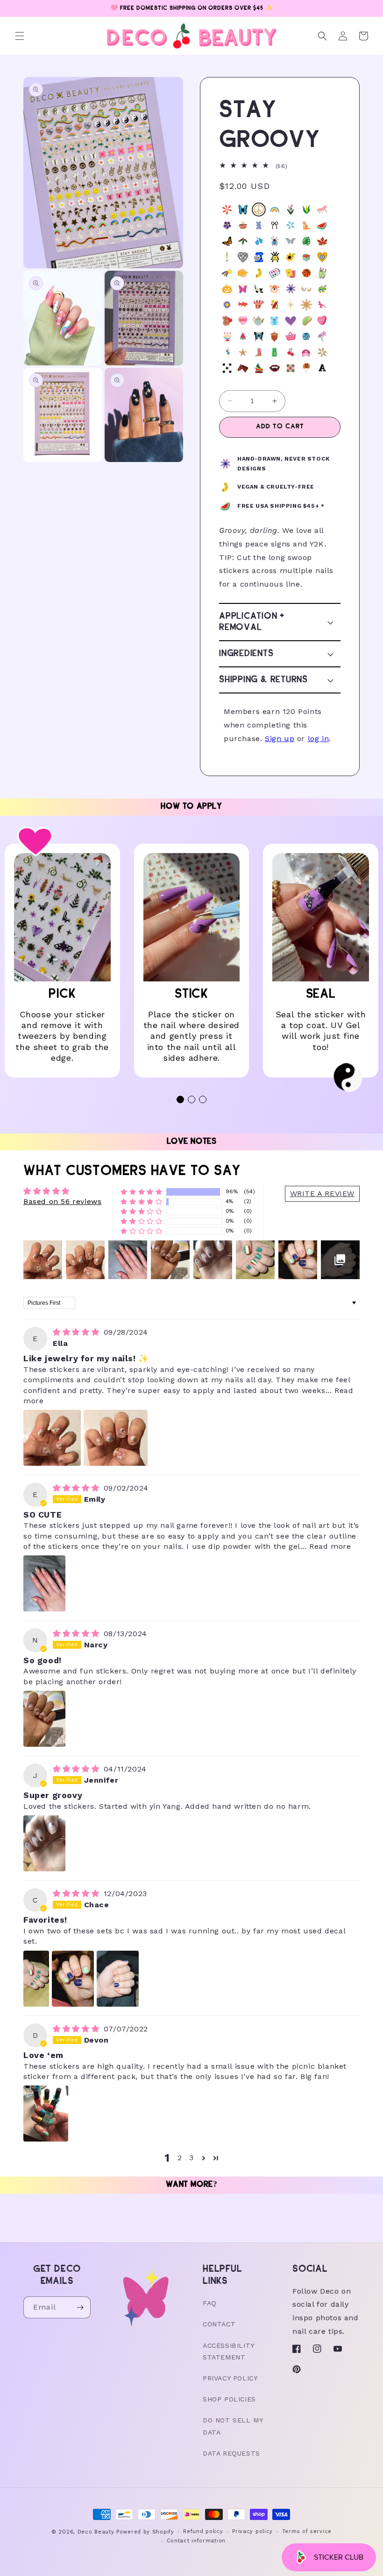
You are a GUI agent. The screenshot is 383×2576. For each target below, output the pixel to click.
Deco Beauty (96, 2532)
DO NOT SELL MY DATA (233, 2426)
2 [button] (180, 2158)
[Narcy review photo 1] (44, 1719)
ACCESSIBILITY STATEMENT (228, 2351)
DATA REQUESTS (231, 2453)
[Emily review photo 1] (44, 1583)
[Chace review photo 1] (36, 1979)
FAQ (210, 2303)
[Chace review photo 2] (73, 1979)
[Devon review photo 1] (46, 2114)
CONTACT (219, 2324)
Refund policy (203, 2531)
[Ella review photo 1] (52, 1438)
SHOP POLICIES (229, 2399)
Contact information (196, 2541)
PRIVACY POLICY (230, 2378)
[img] (77, 1332)
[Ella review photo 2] (116, 1438)
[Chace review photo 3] (118, 1979)
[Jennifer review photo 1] (44, 1843)
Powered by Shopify (145, 2532)
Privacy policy (252, 2531)
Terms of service (307, 2531)
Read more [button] (330, 1546)
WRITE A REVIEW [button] (322, 1193)
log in (319, 738)
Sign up (280, 738)
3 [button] (191, 2158)
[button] (20, 36)
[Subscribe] (80, 2307)
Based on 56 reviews (62, 1201)
